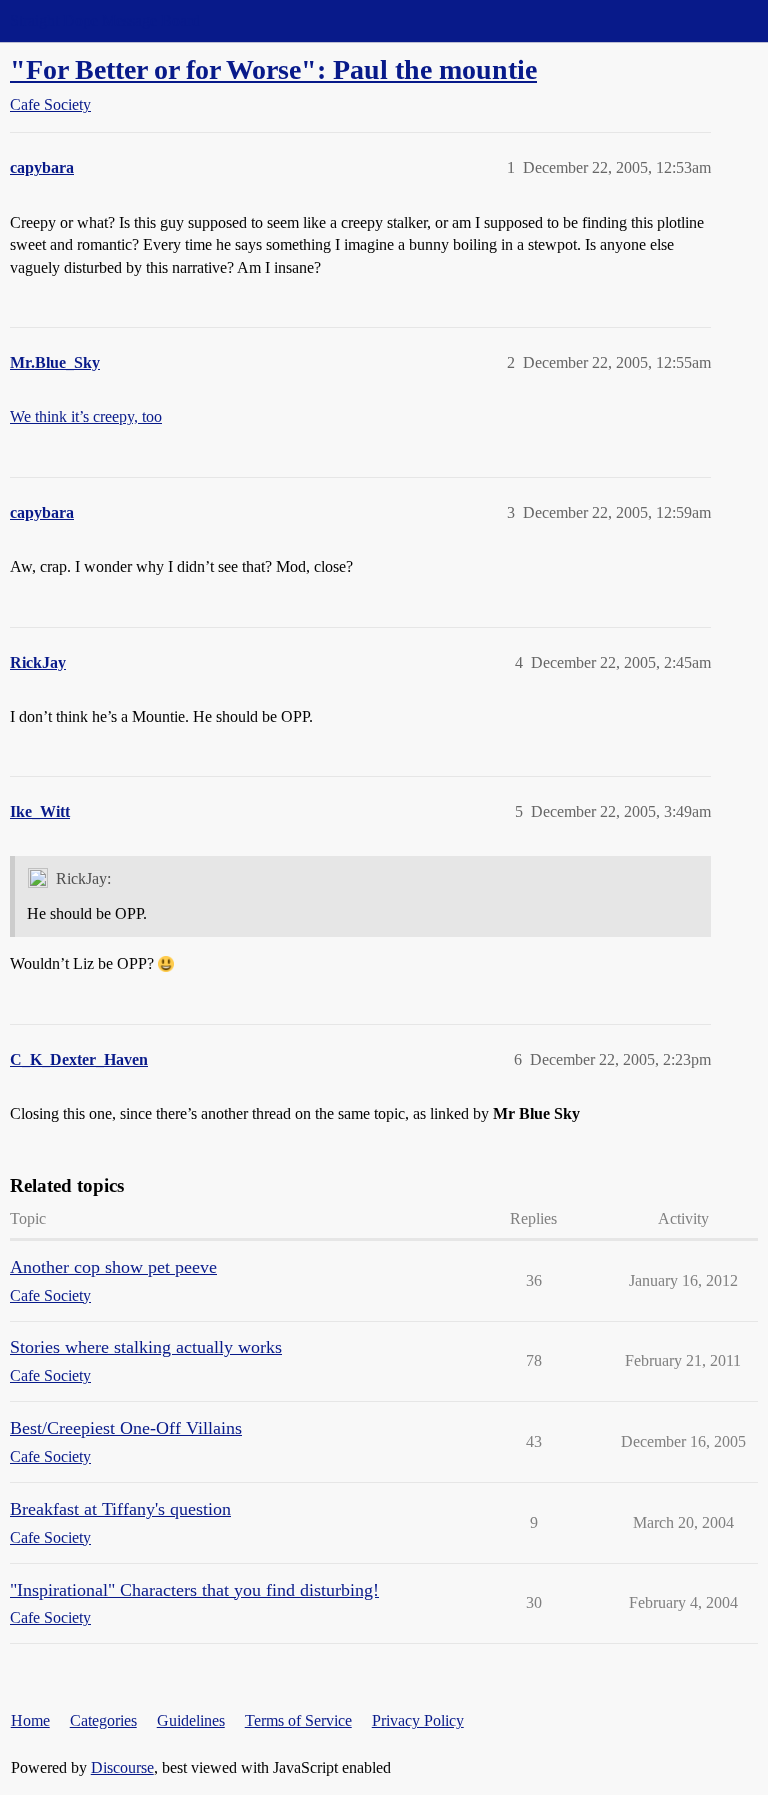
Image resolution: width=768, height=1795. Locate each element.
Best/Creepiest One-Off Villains (126, 1428)
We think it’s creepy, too (86, 416)
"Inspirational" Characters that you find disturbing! (194, 1590)
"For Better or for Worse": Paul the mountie (273, 69)
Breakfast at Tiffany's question (120, 1509)
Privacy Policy (418, 1720)
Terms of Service (298, 1720)
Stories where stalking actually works (146, 1347)
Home (30, 1720)
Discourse (122, 1767)
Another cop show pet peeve (113, 1267)
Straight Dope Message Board (105, 20)
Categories (103, 1720)
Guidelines (191, 1720)
